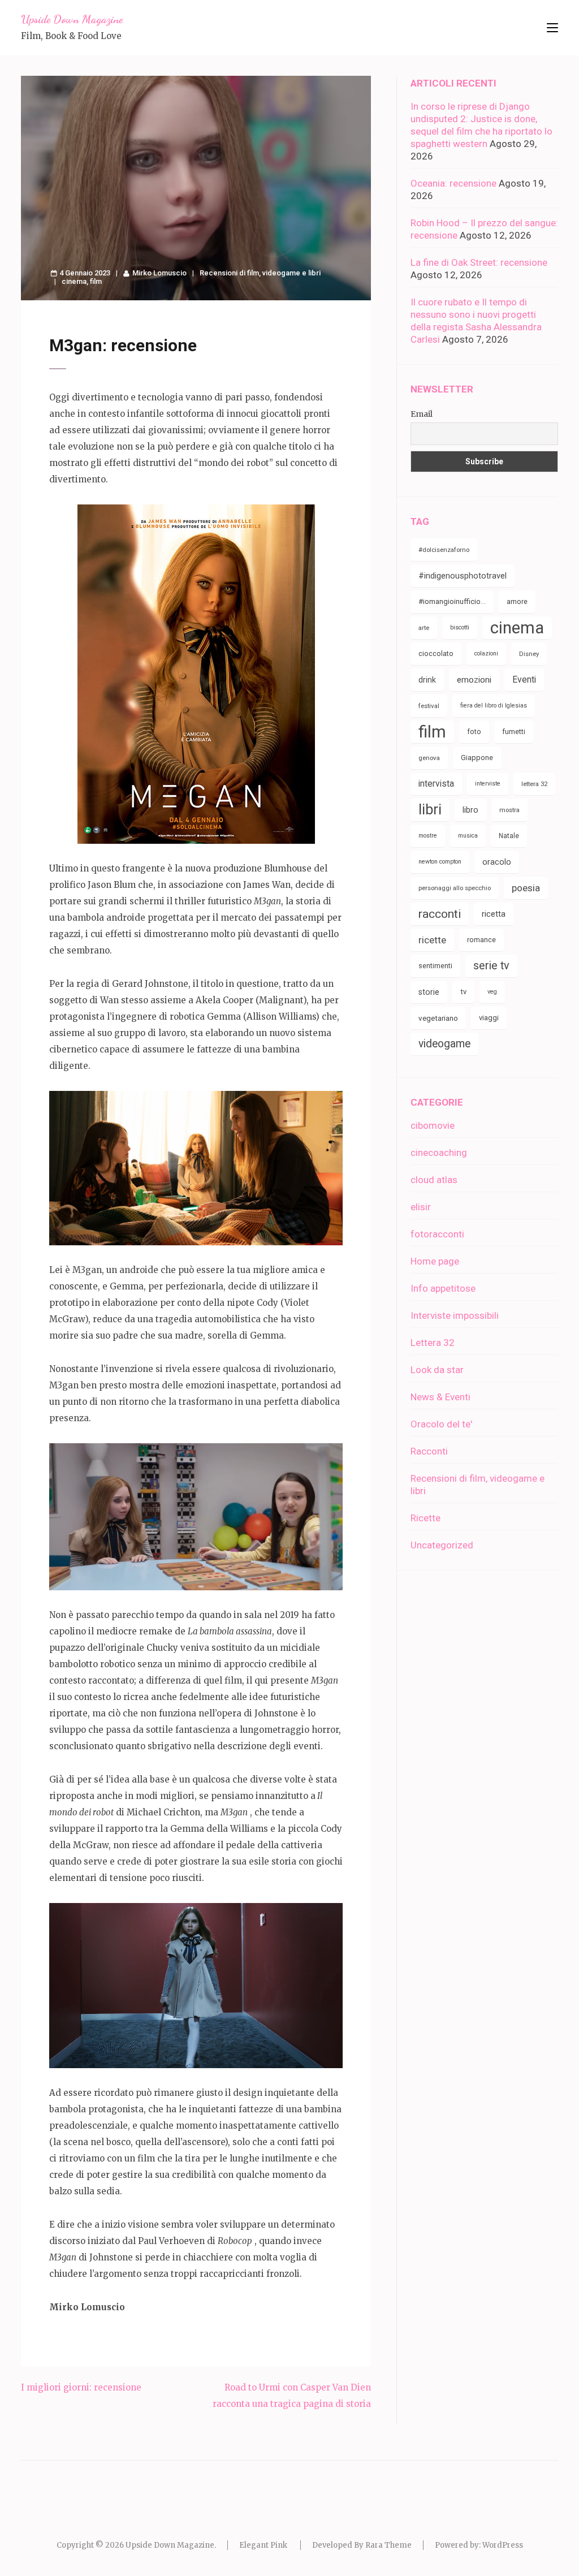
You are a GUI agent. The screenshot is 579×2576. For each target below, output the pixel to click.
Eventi (524, 679)
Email (422, 414)
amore (517, 601)
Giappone (477, 758)
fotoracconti (437, 1234)
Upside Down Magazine (72, 19)
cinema (74, 281)
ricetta (494, 914)
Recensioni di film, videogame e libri (260, 273)
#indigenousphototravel (463, 576)
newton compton (440, 862)
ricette (432, 940)
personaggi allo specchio (455, 888)
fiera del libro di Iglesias (494, 706)
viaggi (489, 1018)
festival (429, 706)
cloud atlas (434, 1180)
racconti (440, 914)
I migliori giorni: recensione (81, 2387)
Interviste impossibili (455, 1315)
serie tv (491, 966)
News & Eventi (440, 1397)
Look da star (437, 1370)
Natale (509, 836)
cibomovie (433, 1125)
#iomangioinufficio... (452, 601)
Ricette (425, 1518)
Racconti (429, 1451)
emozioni (474, 680)
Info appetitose (443, 1288)
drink (427, 680)
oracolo (497, 862)
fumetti (514, 732)
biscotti (460, 627)
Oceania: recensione (453, 183)
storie (429, 992)
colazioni (486, 653)
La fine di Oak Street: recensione (479, 262)
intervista (436, 784)
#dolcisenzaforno (444, 550)
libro (470, 810)
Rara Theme (388, 2545)
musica (468, 836)
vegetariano (438, 1018)
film (96, 281)
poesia (526, 888)
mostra (509, 810)
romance (481, 940)
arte (424, 628)
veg (492, 992)
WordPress (503, 2545)
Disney (529, 654)
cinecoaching (439, 1153)
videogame (444, 1044)
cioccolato (436, 653)
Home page (435, 1261)
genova (429, 758)
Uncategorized (442, 1545)
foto (474, 732)
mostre (428, 836)
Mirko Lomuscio (159, 273)
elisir (421, 1207)
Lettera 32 (433, 1343)
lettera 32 (534, 784)
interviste (488, 784)
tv (463, 992)
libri (430, 810)
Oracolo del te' (441, 1424)
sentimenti (435, 966)
